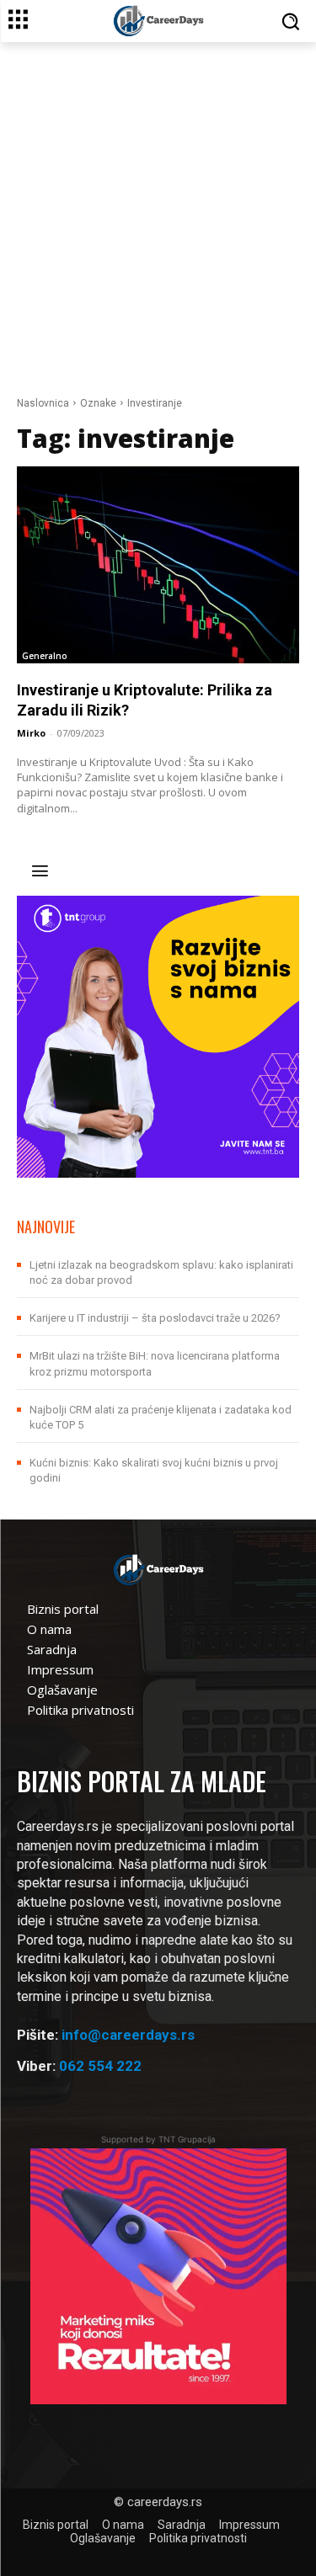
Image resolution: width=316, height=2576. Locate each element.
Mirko (31, 733)
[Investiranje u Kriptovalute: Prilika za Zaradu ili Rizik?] (158, 565)
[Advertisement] (158, 208)
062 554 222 (100, 2066)
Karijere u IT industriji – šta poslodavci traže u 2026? (155, 1318)
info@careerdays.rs (128, 2035)
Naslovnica (43, 403)
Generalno (45, 656)
